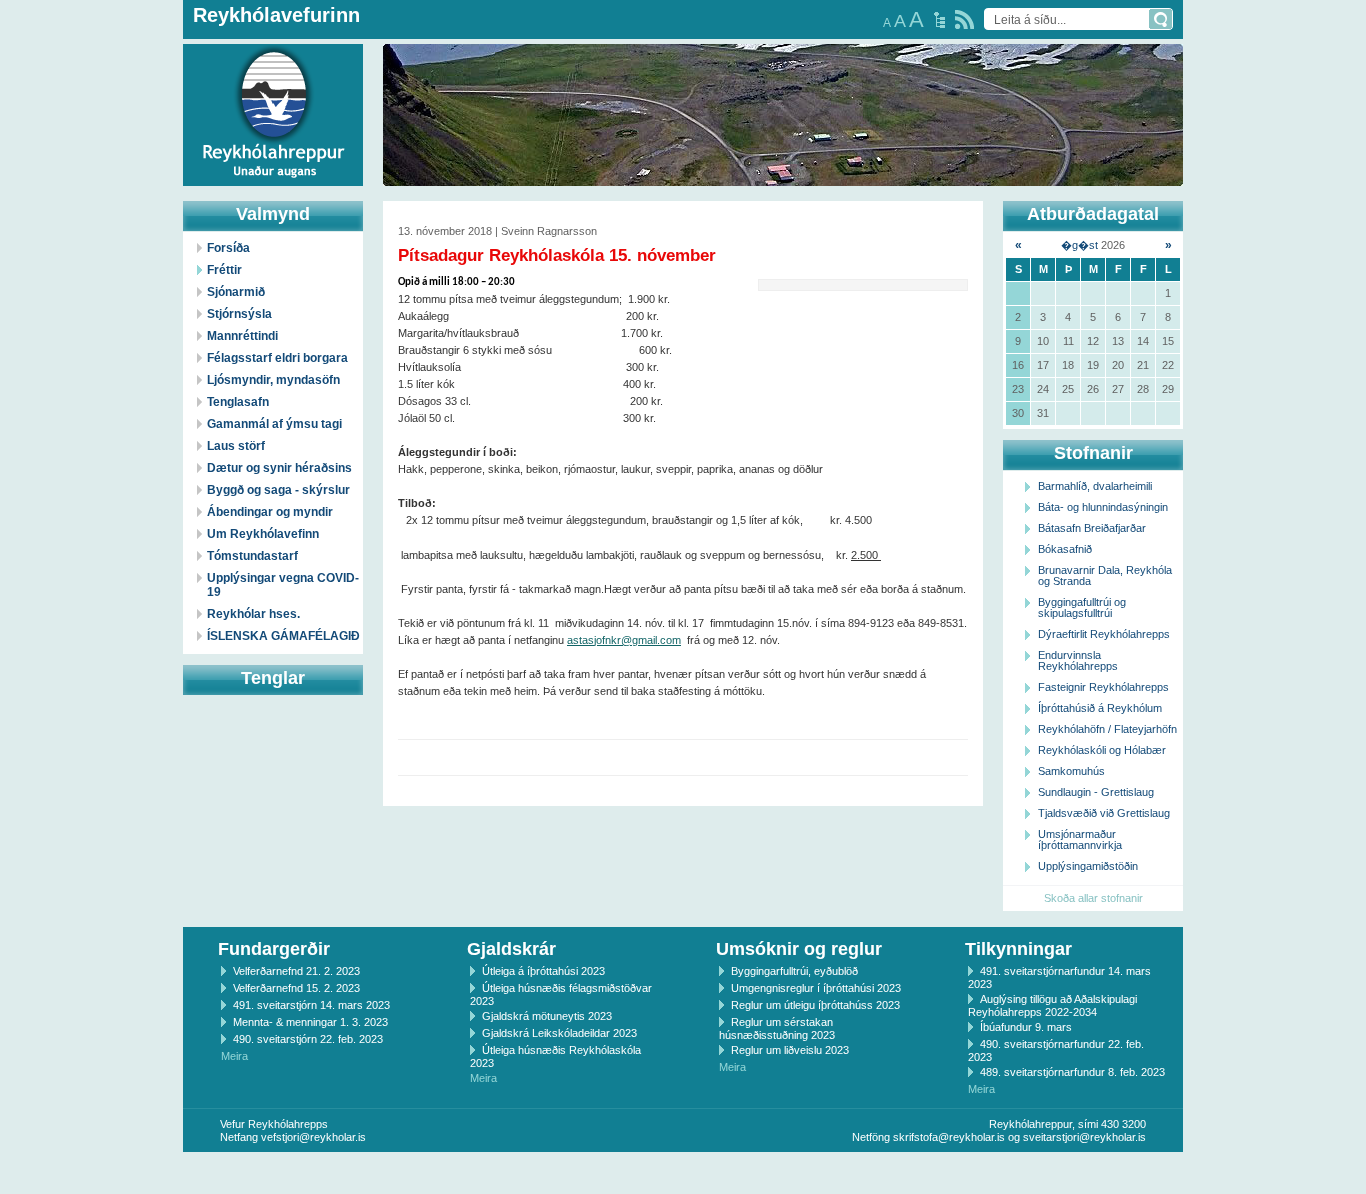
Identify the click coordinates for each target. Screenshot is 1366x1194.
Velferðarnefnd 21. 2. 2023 (296, 971)
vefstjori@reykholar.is (313, 1137)
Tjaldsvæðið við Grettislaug (1104, 813)
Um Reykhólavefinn (263, 534)
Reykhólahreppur (89, 99)
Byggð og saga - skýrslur (278, 490)
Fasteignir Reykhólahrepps (1103, 687)
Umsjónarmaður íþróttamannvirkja (1080, 839)
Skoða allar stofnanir (1093, 898)
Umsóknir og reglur (799, 949)
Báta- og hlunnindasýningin (1103, 507)
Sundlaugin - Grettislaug (1096, 792)
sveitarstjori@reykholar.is (1084, 1137)
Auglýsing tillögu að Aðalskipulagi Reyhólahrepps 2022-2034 (1052, 1005)
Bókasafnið (1065, 549)
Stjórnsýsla (239, 314)
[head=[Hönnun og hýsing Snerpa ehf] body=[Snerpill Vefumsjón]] (683, 1173)
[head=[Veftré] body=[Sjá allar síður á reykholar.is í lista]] (939, 20)
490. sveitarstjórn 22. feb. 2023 (308, 1039)
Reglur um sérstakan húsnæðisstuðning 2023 (777, 1028)
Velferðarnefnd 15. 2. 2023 (296, 988)
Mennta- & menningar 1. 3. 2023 (310, 1022)
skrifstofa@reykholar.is (949, 1137)
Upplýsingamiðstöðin (1088, 866)
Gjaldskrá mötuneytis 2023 (547, 1016)
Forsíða (228, 248)
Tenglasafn (238, 402)
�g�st (1079, 245)
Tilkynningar (1018, 949)
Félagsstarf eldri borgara (277, 358)
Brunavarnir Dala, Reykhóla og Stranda (1105, 575)
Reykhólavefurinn (276, 15)
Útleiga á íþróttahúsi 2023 (543, 971)
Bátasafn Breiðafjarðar (1092, 528)
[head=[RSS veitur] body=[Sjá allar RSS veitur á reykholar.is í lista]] (964, 19)
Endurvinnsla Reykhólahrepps (1078, 660)
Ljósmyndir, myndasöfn (273, 380)
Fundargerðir (274, 949)
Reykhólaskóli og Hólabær (1102, 750)
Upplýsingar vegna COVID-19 (283, 585)
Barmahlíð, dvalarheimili (1095, 486)
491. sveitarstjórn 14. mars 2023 (311, 1005)
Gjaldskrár (511, 949)
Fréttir (224, 270)
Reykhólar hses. (253, 614)
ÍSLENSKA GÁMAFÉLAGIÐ (283, 636)
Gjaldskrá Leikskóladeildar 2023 (559, 1033)
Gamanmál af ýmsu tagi (274, 424)
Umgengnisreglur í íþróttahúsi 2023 (816, 988)
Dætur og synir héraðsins (279, 468)
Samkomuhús (1071, 771)
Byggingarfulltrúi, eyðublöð (794, 971)
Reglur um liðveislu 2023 (790, 1050)
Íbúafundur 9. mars (1026, 1027)
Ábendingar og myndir (270, 512)
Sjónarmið (236, 292)
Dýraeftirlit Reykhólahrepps (1104, 634)
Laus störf (236, 446)
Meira (234, 1056)
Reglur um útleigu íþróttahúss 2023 (815, 1005)
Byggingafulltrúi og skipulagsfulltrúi (1082, 607)
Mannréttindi (242, 336)
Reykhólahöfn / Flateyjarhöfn (1107, 729)
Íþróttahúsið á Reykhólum (1100, 708)
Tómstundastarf (252, 556)
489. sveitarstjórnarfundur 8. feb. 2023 (1072, 1072)
